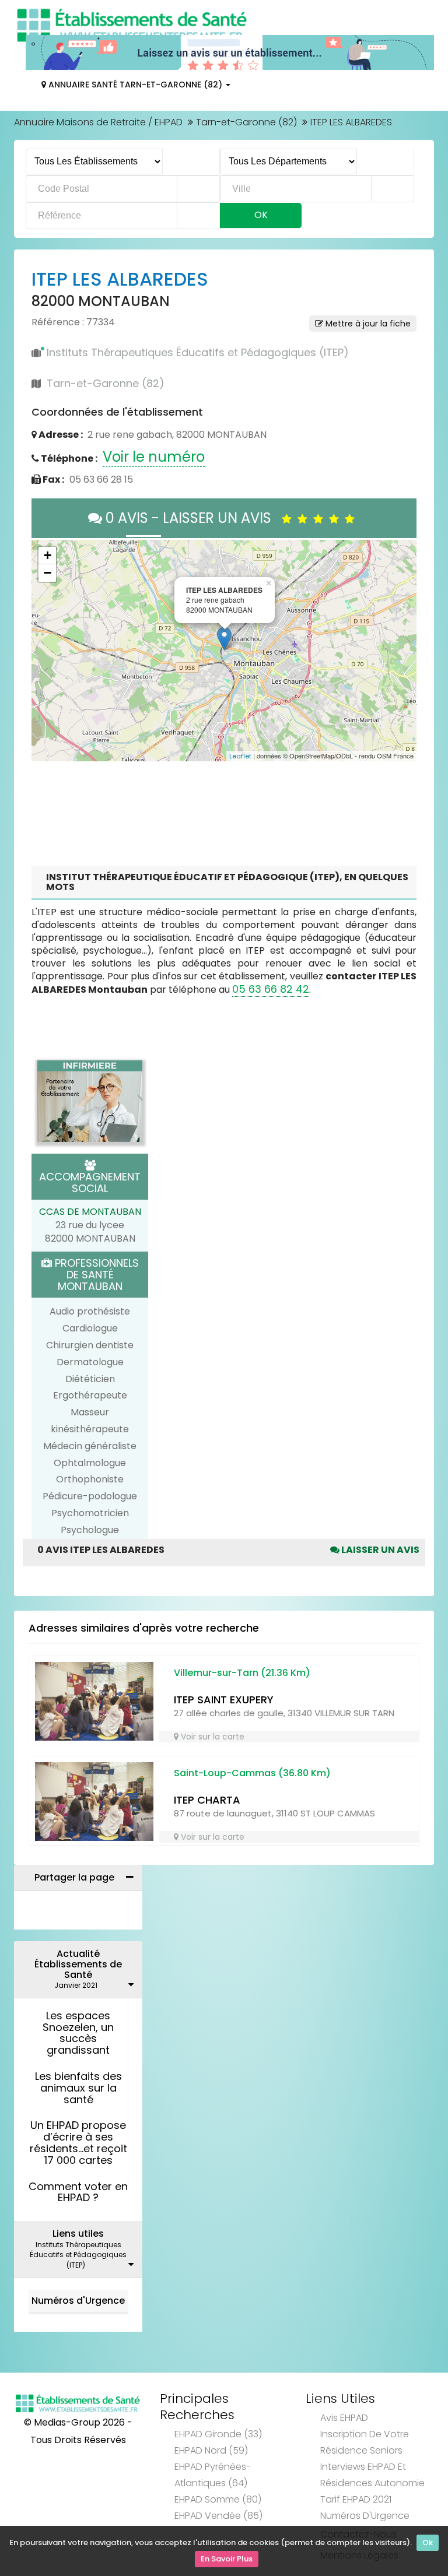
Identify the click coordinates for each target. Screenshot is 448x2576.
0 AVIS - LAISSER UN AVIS (192, 518)
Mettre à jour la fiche (367, 324)
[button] (46, 651)
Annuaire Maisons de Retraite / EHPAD (98, 122)
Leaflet (240, 756)
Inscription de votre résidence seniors (365, 2442)
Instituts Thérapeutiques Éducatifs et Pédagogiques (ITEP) (198, 352)
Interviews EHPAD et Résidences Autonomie (372, 2475)
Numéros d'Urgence (78, 2301)
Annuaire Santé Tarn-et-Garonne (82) (135, 85)
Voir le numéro (154, 457)
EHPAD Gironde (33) (218, 2434)
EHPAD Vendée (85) (218, 2516)
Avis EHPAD (344, 2418)
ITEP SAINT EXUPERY (224, 1700)
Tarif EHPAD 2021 (356, 2499)
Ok (428, 2542)
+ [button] (48, 555)
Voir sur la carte (211, 1737)
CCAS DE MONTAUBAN (90, 1212)
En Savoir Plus (227, 2559)
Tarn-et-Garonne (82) (246, 122)
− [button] (48, 573)
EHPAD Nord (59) (211, 2450)
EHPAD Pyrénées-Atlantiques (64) (213, 2475)
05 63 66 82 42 (271, 989)
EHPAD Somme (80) (218, 2499)
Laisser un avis (379, 1550)
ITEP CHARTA (207, 1800)
